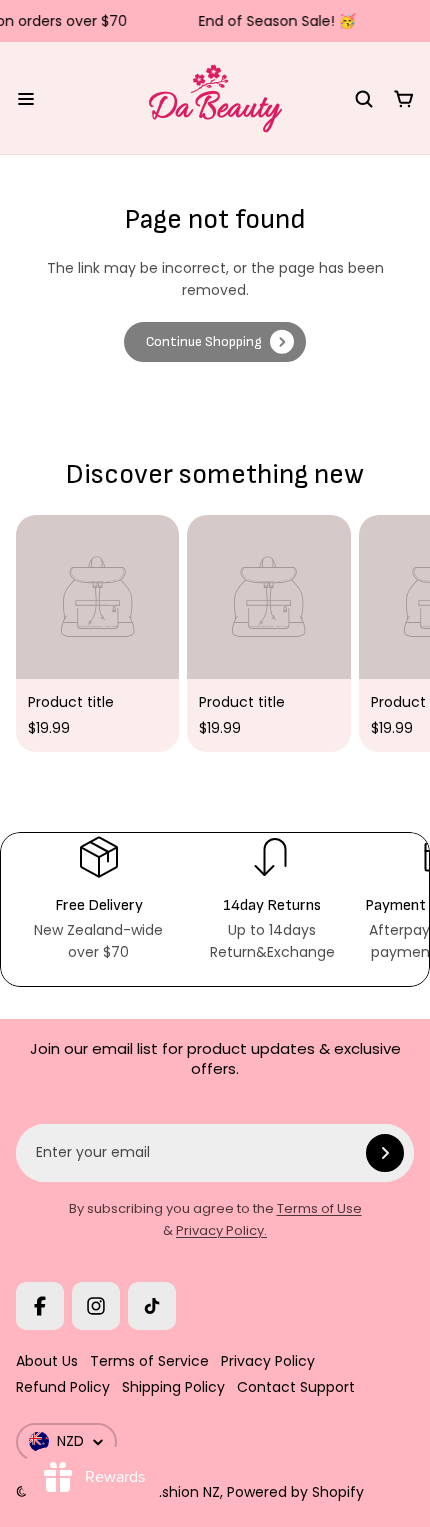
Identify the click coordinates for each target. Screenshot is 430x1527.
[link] (215, 342)
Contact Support (296, 1387)
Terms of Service (149, 1361)
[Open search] (364, 99)
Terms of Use (319, 1208)
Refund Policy (63, 1387)
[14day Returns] (271, 898)
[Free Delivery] (98, 898)
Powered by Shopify (295, 1492)
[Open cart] (404, 99)
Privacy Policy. (221, 1230)
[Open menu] (26, 99)
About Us (47, 1361)
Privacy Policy (268, 1361)
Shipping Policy (173, 1387)
